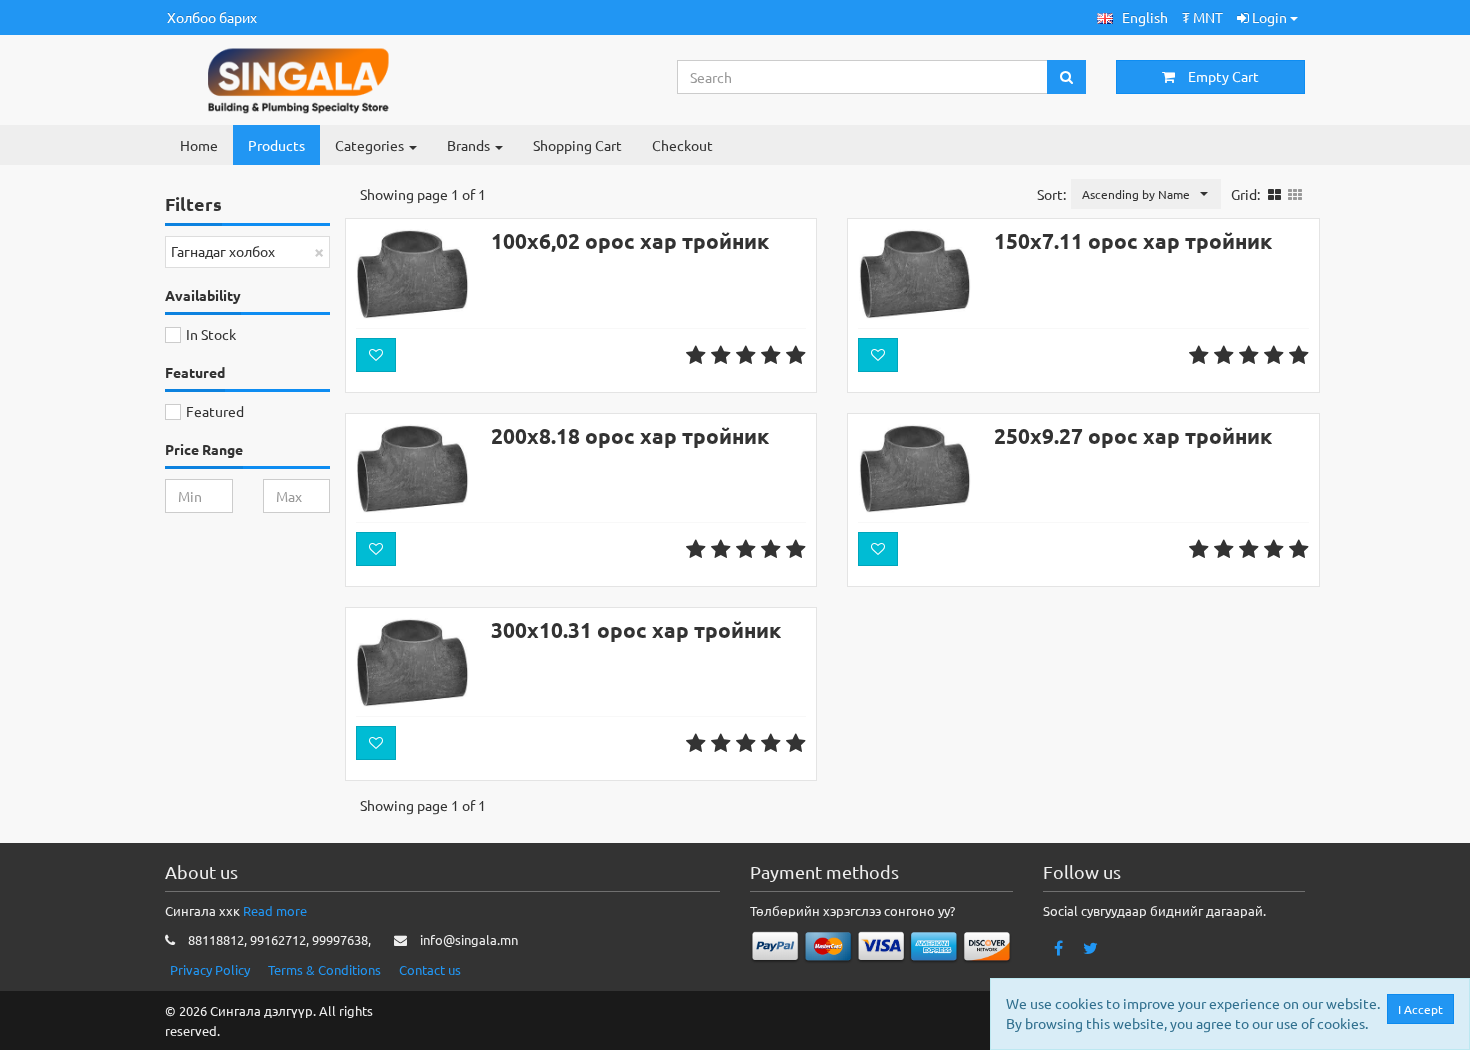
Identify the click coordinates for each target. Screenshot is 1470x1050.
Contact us (430, 969)
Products (276, 145)
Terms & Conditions (324, 969)
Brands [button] (470, 145)
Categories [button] (371, 145)
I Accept (1420, 1009)
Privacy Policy (210, 969)
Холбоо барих (212, 17)
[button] (1132, 17)
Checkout (682, 145)
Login (1269, 17)
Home (199, 145)
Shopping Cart (577, 145)
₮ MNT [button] (1202, 17)
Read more (275, 910)
